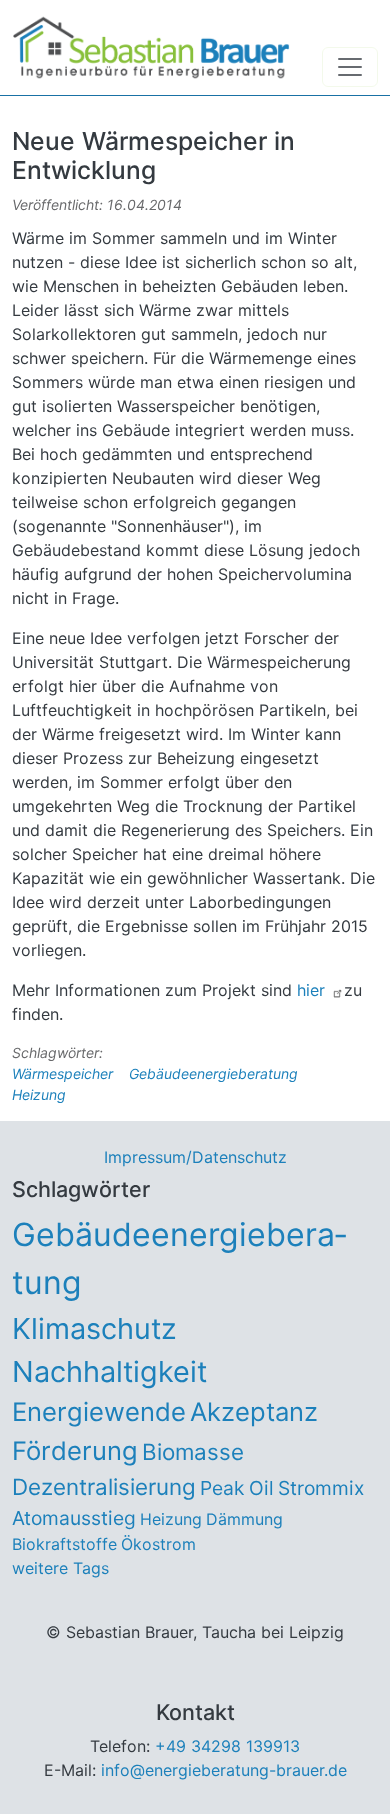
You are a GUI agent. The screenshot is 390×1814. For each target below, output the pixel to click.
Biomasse (193, 1451)
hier (313, 990)
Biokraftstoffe (64, 1544)
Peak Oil (237, 1488)
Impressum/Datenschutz (195, 1157)
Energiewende (99, 1411)
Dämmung (244, 1519)
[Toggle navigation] (350, 67)
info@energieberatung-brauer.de (224, 1770)
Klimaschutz (94, 1328)
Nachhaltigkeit (109, 1371)
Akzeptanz (254, 1411)
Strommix (321, 1488)
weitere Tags (60, 1568)
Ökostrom (158, 1544)
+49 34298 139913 (227, 1746)
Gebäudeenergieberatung (213, 1073)
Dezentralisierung (104, 1486)
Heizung (39, 1094)
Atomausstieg (74, 1518)
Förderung (75, 1450)
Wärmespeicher (62, 1073)
